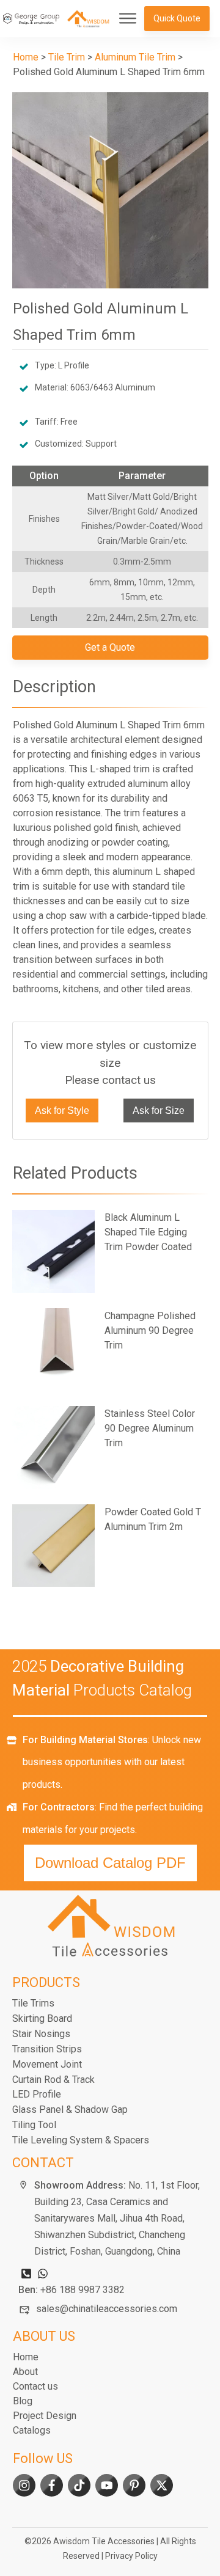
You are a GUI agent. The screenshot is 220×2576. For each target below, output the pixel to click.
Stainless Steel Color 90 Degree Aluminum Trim (110, 1447)
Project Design (45, 2416)
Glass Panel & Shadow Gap (70, 2109)
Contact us (35, 2386)
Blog (23, 2401)
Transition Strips (47, 2049)
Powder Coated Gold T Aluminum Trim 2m (110, 1546)
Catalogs (32, 2430)
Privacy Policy (131, 2556)
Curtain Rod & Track (53, 2080)
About (25, 2372)
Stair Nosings (41, 2034)
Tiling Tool (34, 2125)
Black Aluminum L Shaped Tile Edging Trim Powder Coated (110, 1251)
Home (26, 2357)
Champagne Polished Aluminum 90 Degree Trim (110, 1350)
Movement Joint (47, 2064)
